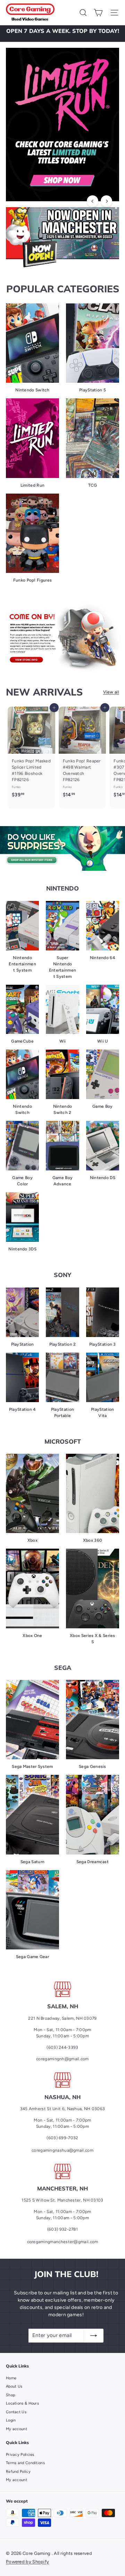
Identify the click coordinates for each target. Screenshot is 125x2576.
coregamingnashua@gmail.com (62, 2150)
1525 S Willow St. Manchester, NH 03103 (62, 2200)
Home (11, 2378)
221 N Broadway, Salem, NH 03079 (62, 2018)
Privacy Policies (20, 2455)
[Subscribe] (94, 2336)
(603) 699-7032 (62, 2138)
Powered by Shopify (27, 2562)
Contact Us (16, 2412)
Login (11, 2420)
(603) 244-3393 (62, 2047)
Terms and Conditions (25, 2463)
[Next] (106, 201)
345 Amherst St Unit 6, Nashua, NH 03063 (63, 2109)
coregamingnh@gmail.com (62, 2059)
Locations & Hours (22, 2403)
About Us (14, 2386)
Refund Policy (18, 2472)
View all (111, 692)
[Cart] (98, 13)
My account (16, 2429)
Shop (11, 2395)
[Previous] (93, 201)
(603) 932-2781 (62, 2229)
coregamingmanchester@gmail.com (63, 2242)
